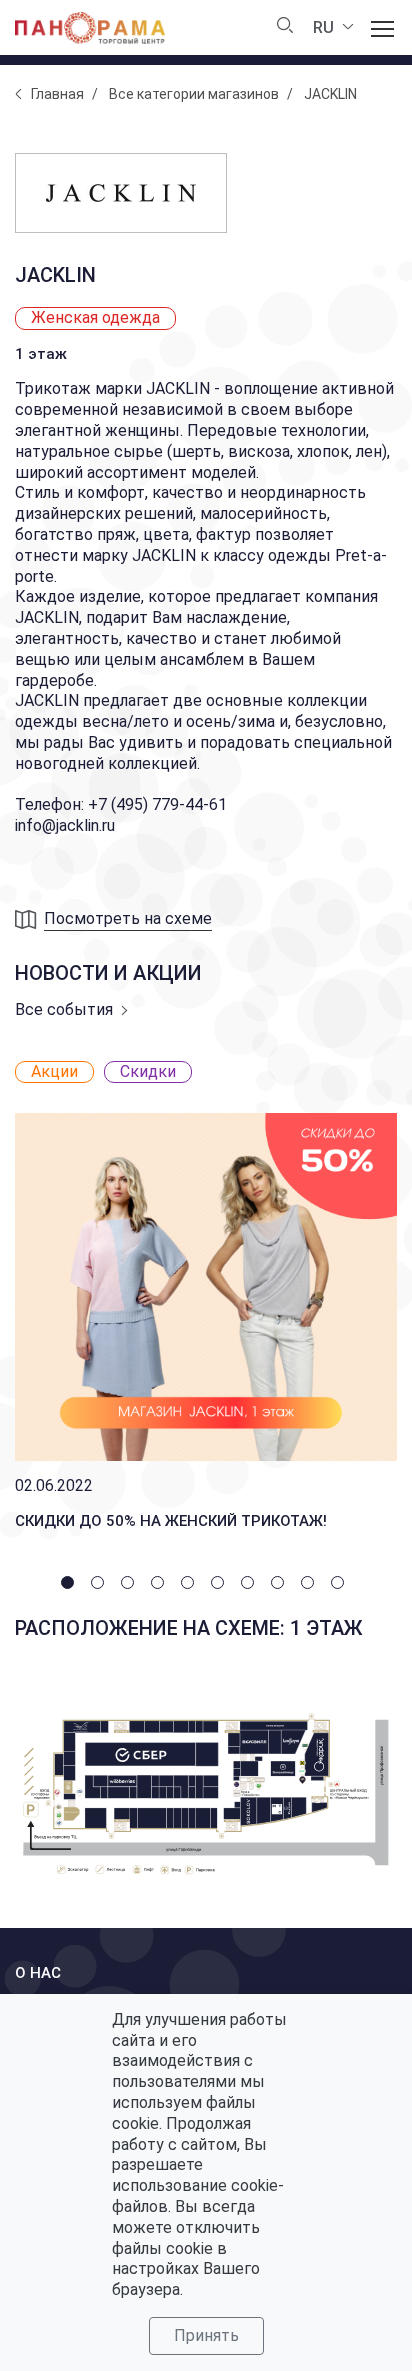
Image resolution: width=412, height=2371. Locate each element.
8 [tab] (281, 1586)
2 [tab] (101, 1586)
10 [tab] (341, 1586)
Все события (64, 1009)
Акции (54, 1071)
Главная (57, 94)
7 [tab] (251, 1586)
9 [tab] (311, 1586)
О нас (38, 1973)
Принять (206, 2335)
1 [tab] (71, 1586)
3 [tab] (131, 1586)
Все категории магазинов (194, 94)
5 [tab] (191, 1586)
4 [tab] (161, 1586)
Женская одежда (95, 317)
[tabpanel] (206, 1299)
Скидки (148, 1071)
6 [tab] (221, 1586)
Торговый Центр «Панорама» (90, 28)
